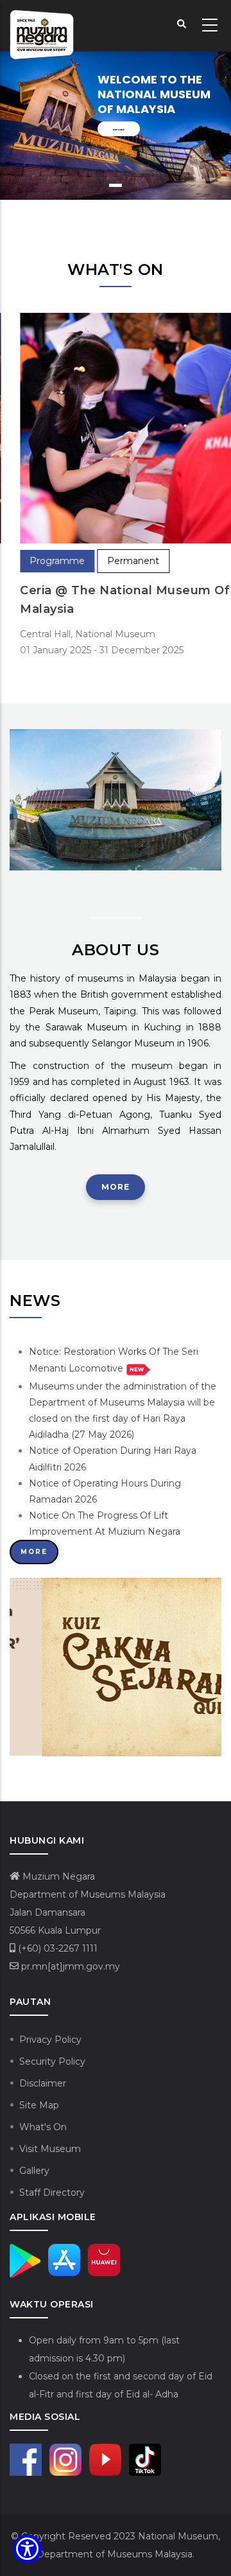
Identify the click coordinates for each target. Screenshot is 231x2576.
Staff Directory (52, 2192)
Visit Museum (50, 2149)
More (116, 1187)
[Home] (42, 26)
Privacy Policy (50, 2040)
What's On (43, 2127)
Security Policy (52, 2061)
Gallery (34, 2171)
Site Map (39, 2105)
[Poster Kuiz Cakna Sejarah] (116, 1585)
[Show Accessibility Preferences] (27, 2549)
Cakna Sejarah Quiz (82, 1743)
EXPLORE (119, 129)
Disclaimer (43, 2083)
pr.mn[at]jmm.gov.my (69, 1966)
